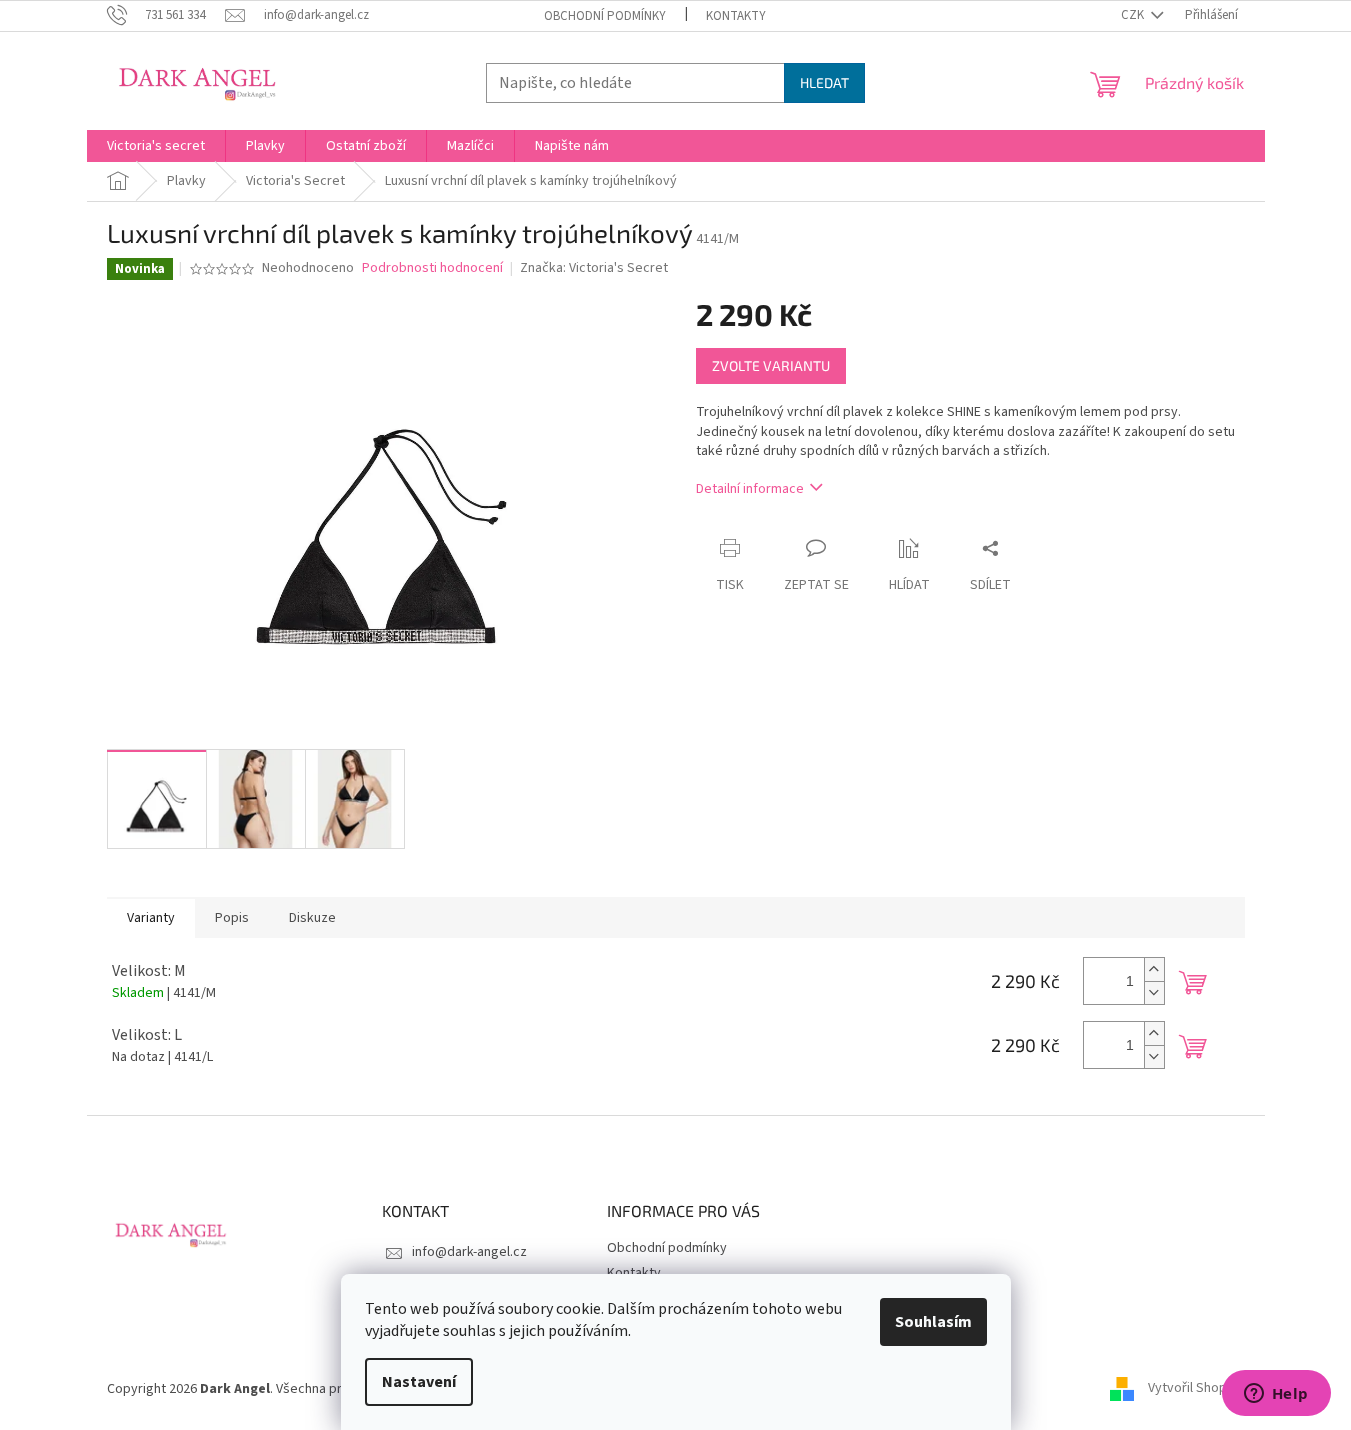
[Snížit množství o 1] (1154, 992)
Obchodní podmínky (605, 16)
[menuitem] (156, 146)
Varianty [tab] (151, 918)
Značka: (594, 268)
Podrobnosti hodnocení (432, 268)
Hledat (824, 82)
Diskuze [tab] (312, 918)
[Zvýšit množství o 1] (1154, 969)
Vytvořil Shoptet (1196, 1389)
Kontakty (736, 16)
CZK (1134, 15)
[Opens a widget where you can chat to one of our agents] (1276, 1395)
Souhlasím (933, 1322)
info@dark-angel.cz (469, 1252)
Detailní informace (750, 489)
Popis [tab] (232, 918)
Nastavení (419, 1382)
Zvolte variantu (771, 365)
